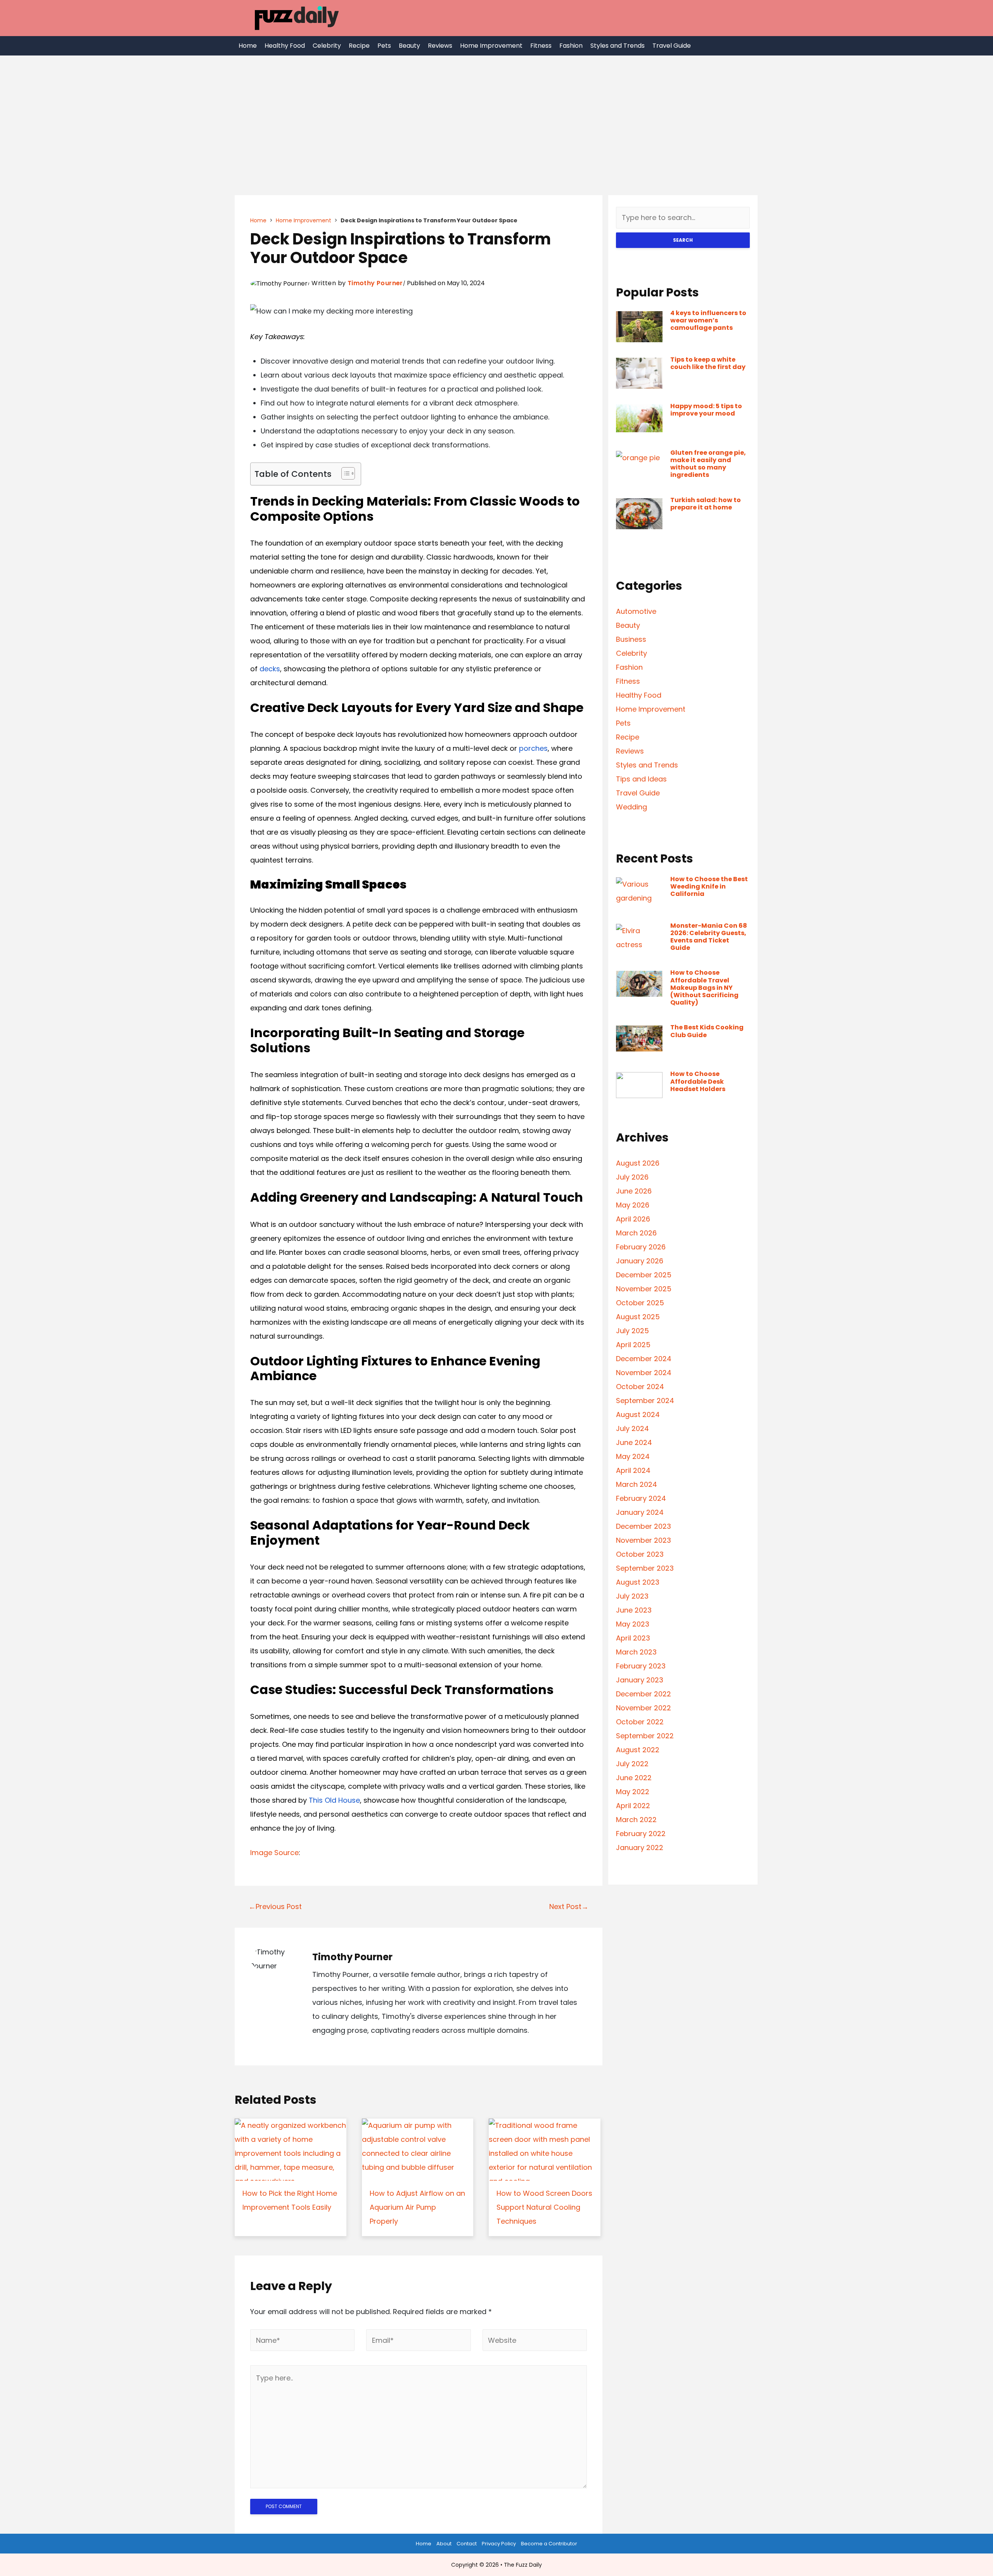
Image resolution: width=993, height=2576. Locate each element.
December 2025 (644, 1275)
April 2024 (633, 1470)
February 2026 (641, 1247)
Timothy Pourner (375, 283)
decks (270, 669)
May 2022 (633, 1792)
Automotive (636, 611)
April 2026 (633, 1219)
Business (631, 639)
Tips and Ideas (641, 779)
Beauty (409, 46)
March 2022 (636, 1820)
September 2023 (645, 1568)
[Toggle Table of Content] (344, 473)
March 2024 (637, 1484)
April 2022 (633, 1806)
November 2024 (644, 1373)
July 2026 (632, 1177)
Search (683, 240)
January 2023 (640, 1680)
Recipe (359, 46)
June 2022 (634, 1778)
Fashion (571, 46)
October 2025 (640, 1303)
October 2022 (640, 1722)
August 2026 (638, 1163)
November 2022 (644, 1708)
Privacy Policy (499, 2544)
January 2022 (640, 1848)
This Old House (334, 1800)
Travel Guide (672, 46)
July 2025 (632, 1331)
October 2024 (640, 1387)
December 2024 (644, 1359)
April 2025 (633, 1345)
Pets (384, 46)
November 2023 (644, 1540)
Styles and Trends (618, 46)
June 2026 (634, 1191)
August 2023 (638, 1582)
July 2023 (632, 1596)
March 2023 (636, 1652)
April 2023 (633, 1638)
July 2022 (632, 1764)
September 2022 (645, 1736)
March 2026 (636, 1233)
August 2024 (638, 1414)
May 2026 (633, 1205)
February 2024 (641, 1498)
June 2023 (634, 1610)
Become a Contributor (549, 2544)
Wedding (631, 807)
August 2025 (638, 1317)
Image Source (274, 1853)
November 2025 (644, 1289)
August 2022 (638, 1750)
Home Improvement (491, 46)
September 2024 (645, 1401)
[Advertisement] (496, 114)
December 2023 (644, 1526)
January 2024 (640, 1512)
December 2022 (644, 1694)
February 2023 (641, 1666)
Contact (467, 2544)
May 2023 (633, 1624)
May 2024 (633, 1456)
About (444, 2544)
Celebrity (327, 46)
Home (248, 46)
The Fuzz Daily (523, 2565)
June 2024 (634, 1442)
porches (533, 748)
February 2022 (641, 1834)
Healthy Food (285, 46)
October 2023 (640, 1554)
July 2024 (632, 1428)
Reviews (440, 46)
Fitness (541, 46)
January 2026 (640, 1261)
